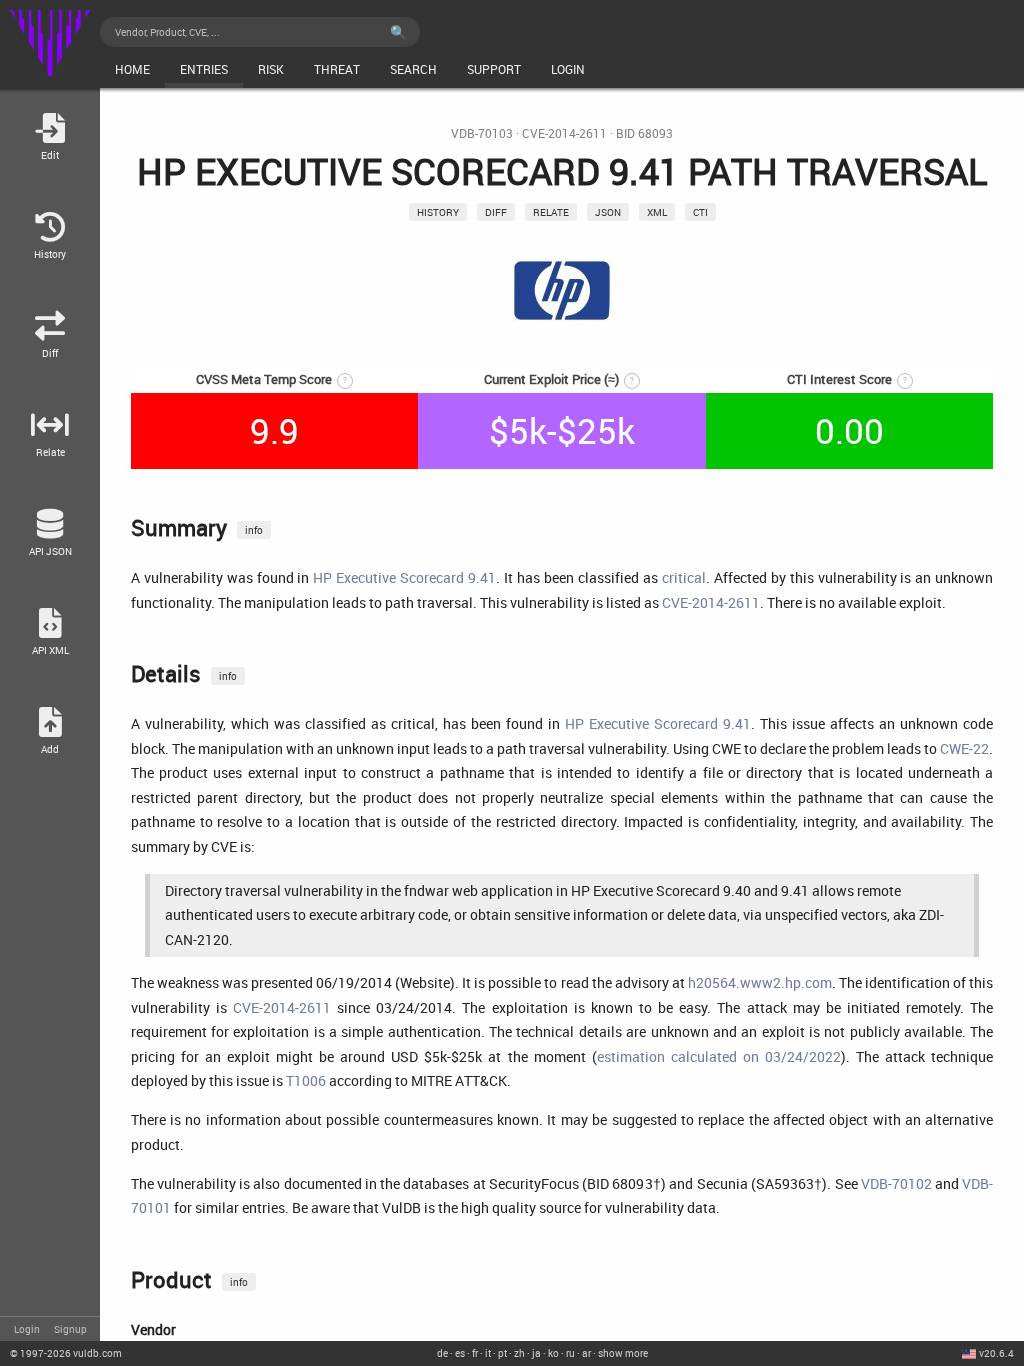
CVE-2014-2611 (564, 133)
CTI (700, 212)
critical (684, 577)
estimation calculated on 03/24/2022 (719, 1056)
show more (623, 1353)
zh (519, 1353)
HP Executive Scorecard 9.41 (404, 577)
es (460, 1353)
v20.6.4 (996, 1353)
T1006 (306, 1080)
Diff (496, 212)
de (442, 1353)
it (488, 1353)
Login (27, 1329)
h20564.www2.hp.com (760, 982)
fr (475, 1353)
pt (502, 1353)
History (438, 212)
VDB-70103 (482, 133)
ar (586, 1353)
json (608, 212)
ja (536, 1353)
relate (551, 212)
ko (553, 1353)
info (254, 530)
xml (657, 212)
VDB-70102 (896, 1183)
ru (570, 1353)
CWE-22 (964, 748)
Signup (70, 1329)
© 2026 (66, 1353)
